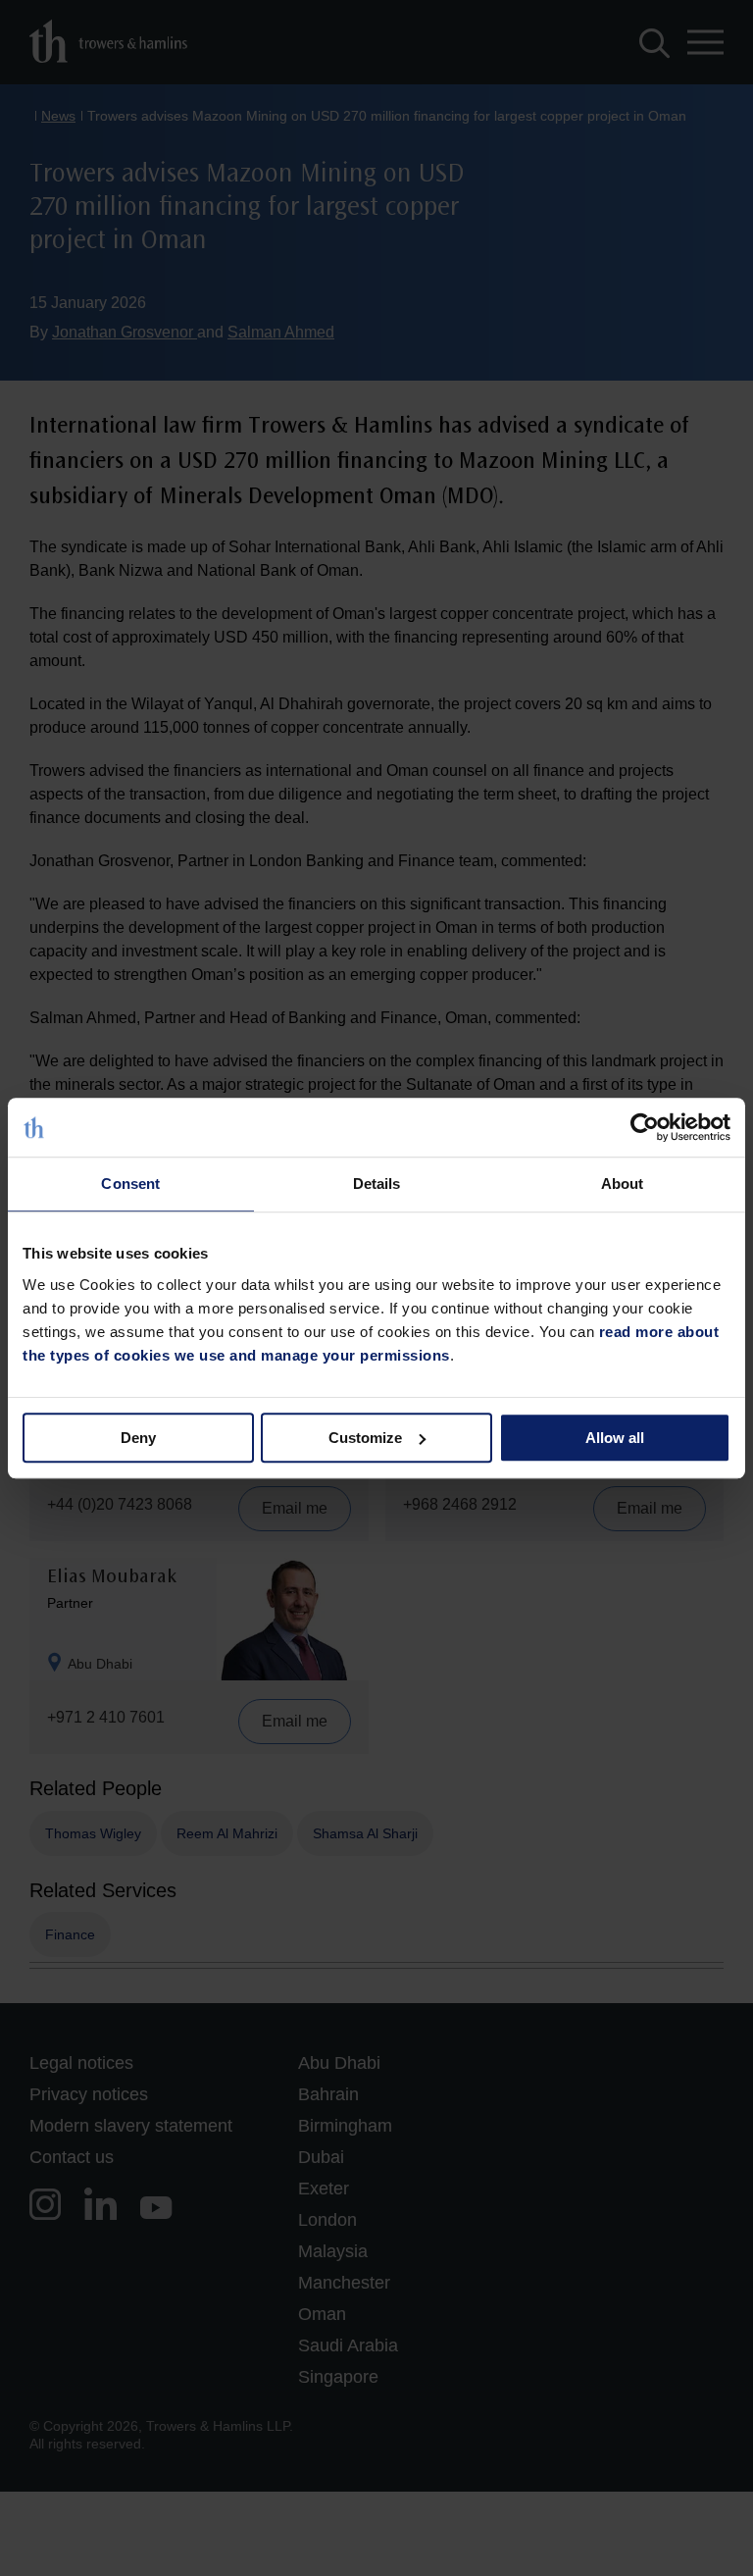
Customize (365, 1438)
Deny (138, 1438)
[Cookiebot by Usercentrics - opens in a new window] (645, 1127)
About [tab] (623, 1184)
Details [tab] (377, 1184)
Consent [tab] (130, 1184)
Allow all (615, 1438)
